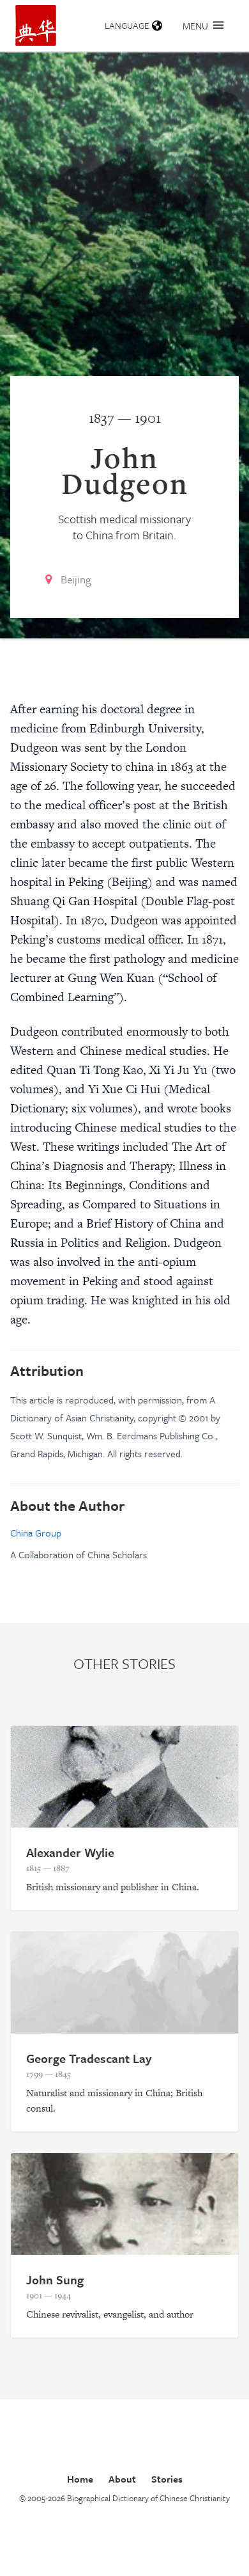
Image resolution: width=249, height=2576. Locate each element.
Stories (167, 2479)
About (122, 2479)
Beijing (76, 579)
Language (127, 25)
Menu (195, 26)
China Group (36, 1533)
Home (80, 2479)
